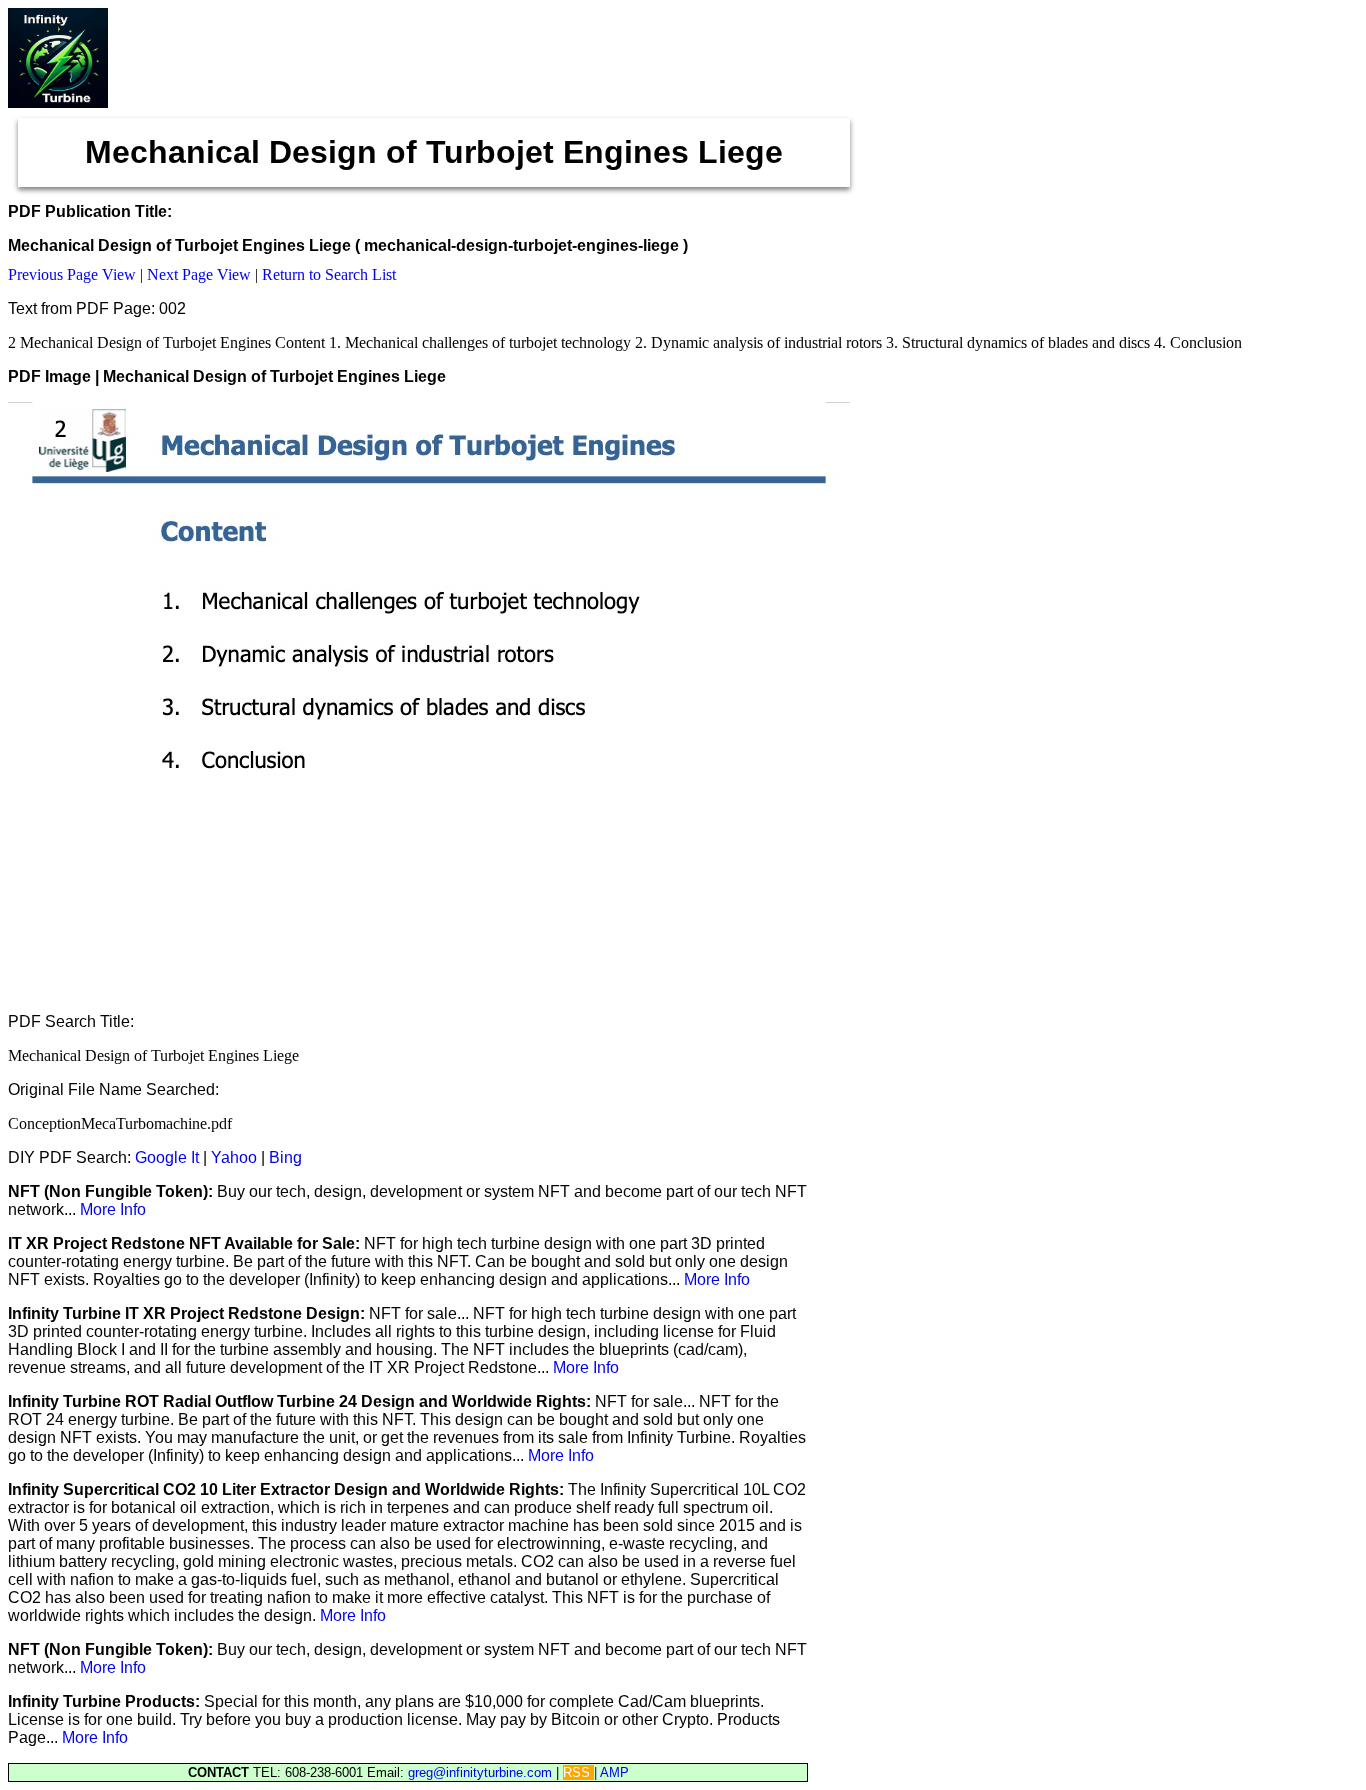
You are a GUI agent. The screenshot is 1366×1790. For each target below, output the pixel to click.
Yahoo (234, 1157)
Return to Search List (329, 274)
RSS (578, 1772)
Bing (285, 1157)
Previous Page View (72, 274)
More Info (113, 1209)
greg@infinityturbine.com (482, 1772)
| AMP (611, 1772)
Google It (167, 1157)
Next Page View (199, 274)
